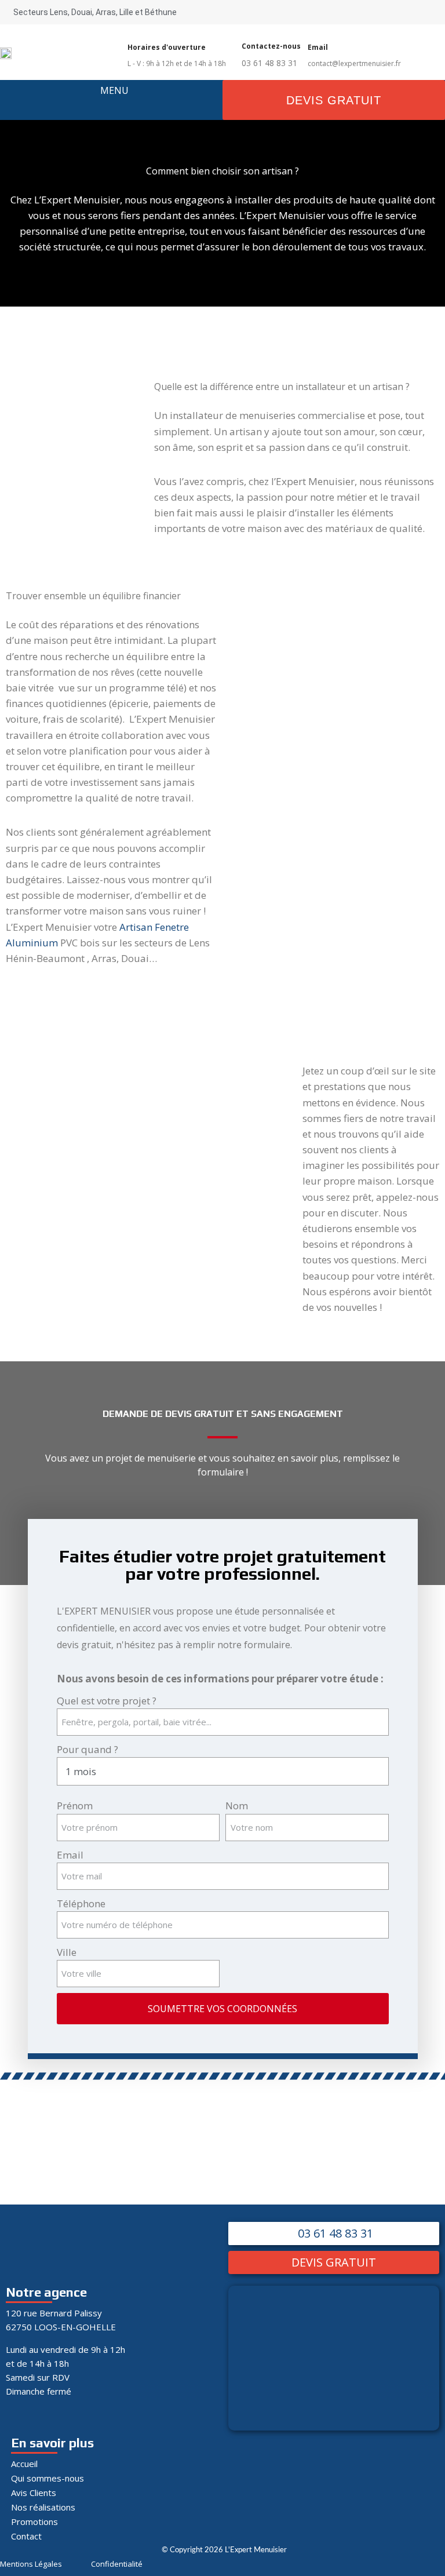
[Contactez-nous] (247, 33)
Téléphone (81, 1903)
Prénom (75, 1806)
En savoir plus (52, 2443)
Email (70, 1855)
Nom (237, 1806)
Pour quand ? (87, 1749)
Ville (67, 1952)
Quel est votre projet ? (107, 1701)
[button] (114, 105)
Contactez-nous (271, 46)
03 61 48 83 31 (269, 63)
